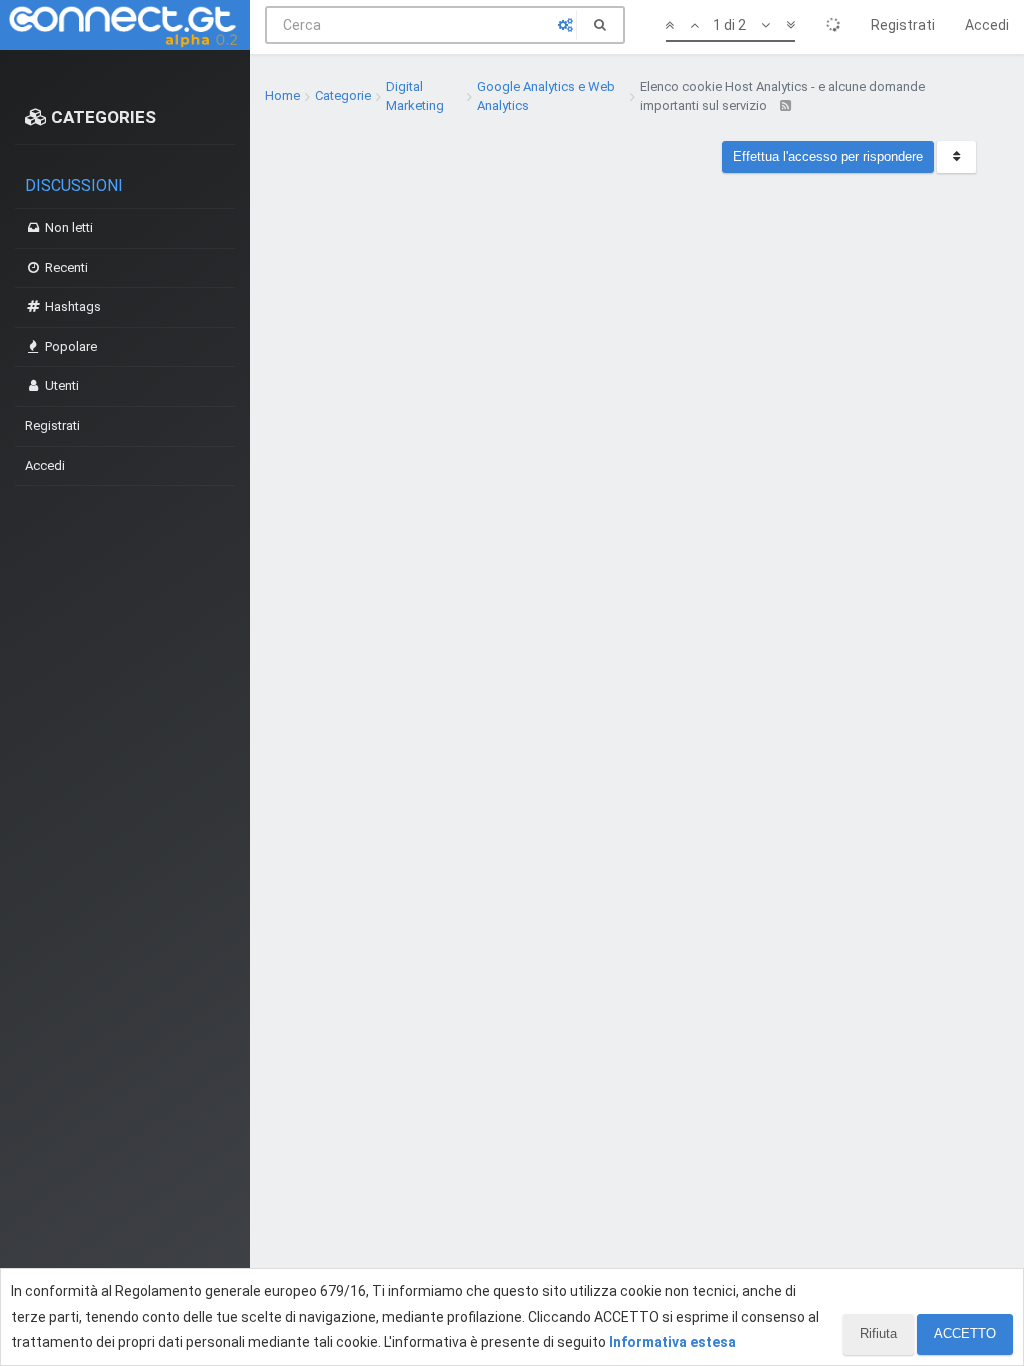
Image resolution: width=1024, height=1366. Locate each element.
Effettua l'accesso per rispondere (828, 156)
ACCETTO (965, 1333)
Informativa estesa (672, 1342)
